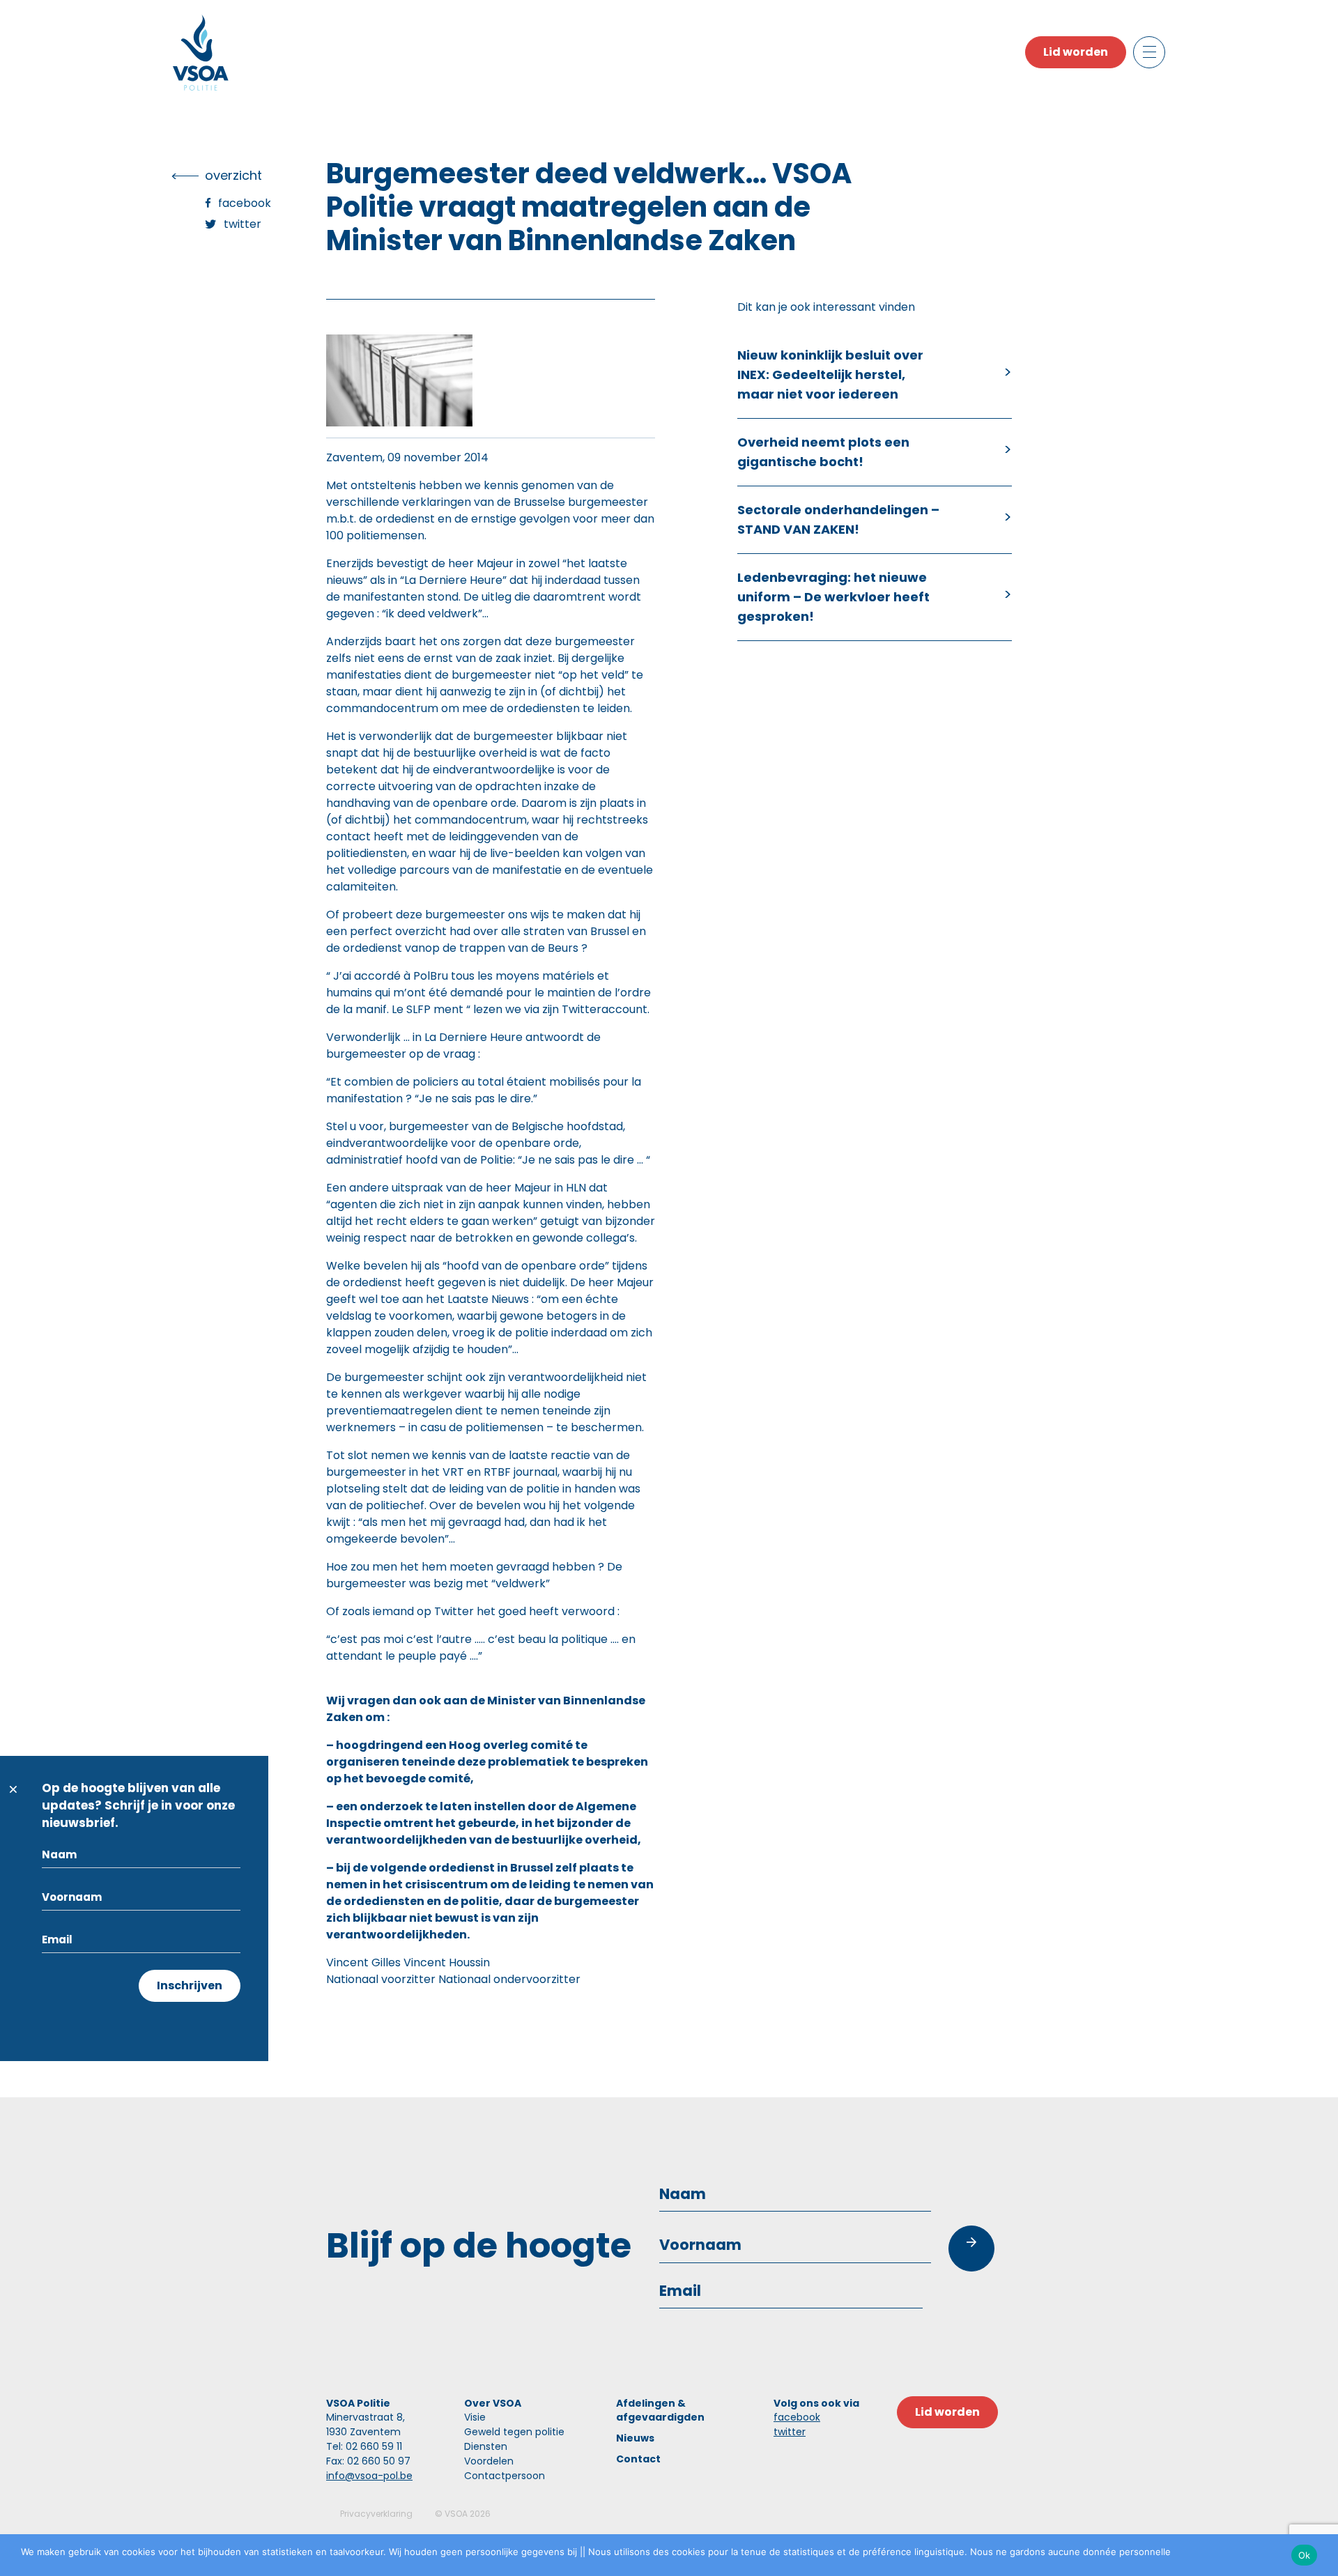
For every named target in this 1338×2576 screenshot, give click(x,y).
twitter (790, 2432)
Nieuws (635, 2438)
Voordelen (489, 2461)
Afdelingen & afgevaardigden (660, 2410)
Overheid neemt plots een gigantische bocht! (823, 452)
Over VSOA (493, 2403)
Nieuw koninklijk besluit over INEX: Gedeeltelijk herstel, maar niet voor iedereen (830, 375)
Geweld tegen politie (514, 2432)
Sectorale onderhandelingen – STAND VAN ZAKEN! (838, 519)
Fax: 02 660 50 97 (368, 2461)
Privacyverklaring (376, 2514)
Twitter (243, 224)
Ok (1305, 2555)
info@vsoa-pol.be (369, 2476)
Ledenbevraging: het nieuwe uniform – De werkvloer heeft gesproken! (833, 597)
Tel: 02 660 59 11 (364, 2446)
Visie (475, 2417)
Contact (638, 2459)
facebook (797, 2417)
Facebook (245, 203)
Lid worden (1076, 52)
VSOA (456, 2514)
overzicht (233, 175)
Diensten (486, 2446)
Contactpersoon (505, 2476)
